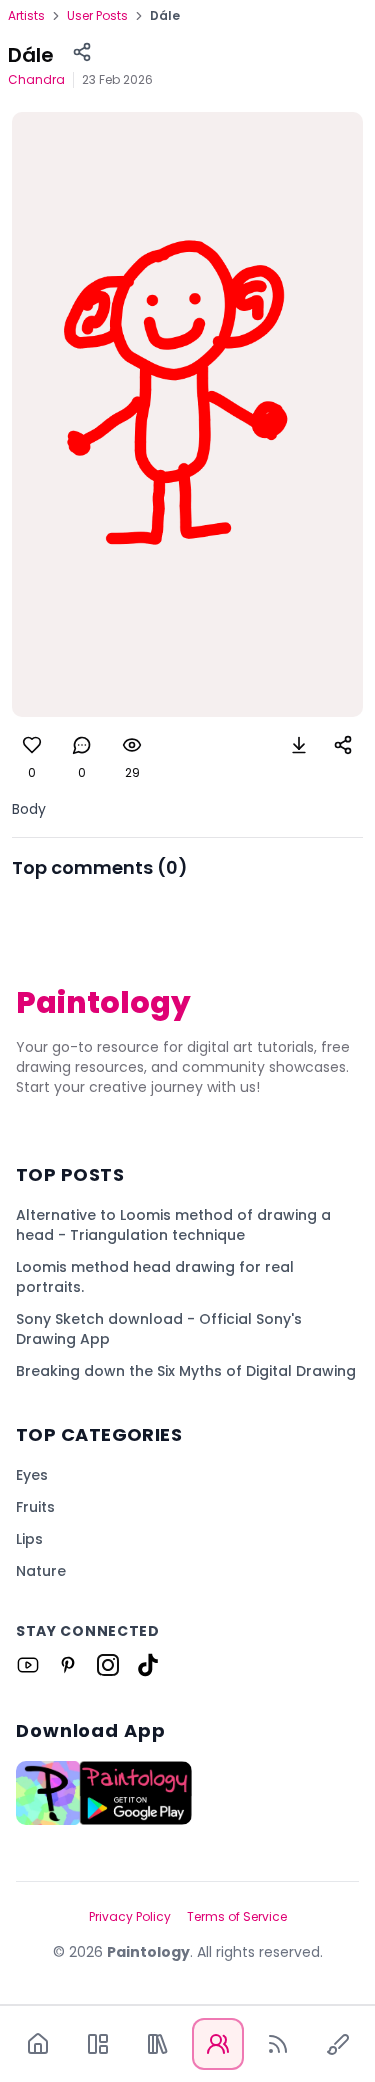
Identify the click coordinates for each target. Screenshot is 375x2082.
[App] (98, 2044)
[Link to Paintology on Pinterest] (68, 1665)
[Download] (299, 745)
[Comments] (82, 745)
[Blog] (278, 2044)
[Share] (82, 52)
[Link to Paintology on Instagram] (108, 1665)
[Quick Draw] (338, 2044)
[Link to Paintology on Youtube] (28, 1665)
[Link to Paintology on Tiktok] (148, 1665)
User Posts (97, 16)
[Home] (38, 2044)
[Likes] (32, 745)
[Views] (132, 745)
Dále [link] (165, 16)
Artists (26, 16)
